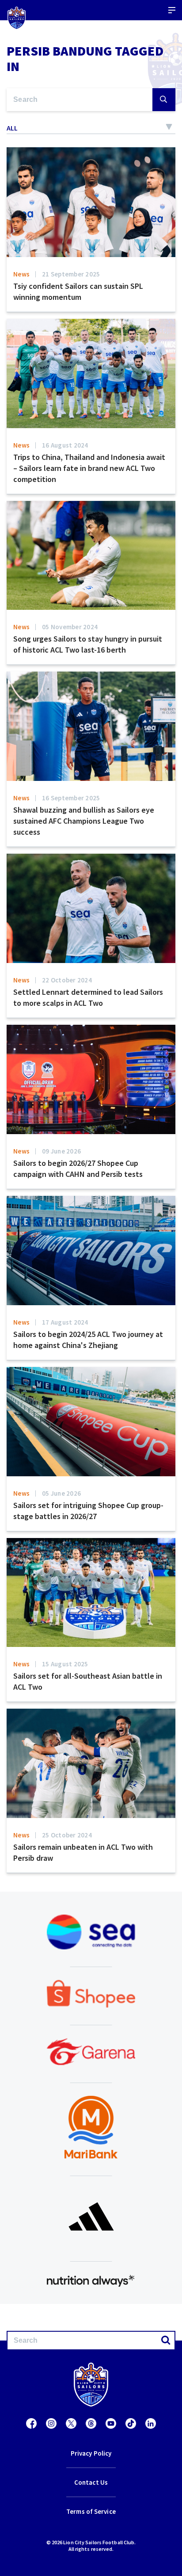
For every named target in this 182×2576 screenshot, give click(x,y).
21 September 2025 (71, 274)
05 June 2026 (61, 1493)
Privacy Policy (91, 2453)
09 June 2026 (61, 1151)
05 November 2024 (70, 627)
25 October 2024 (67, 1835)
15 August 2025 (65, 1664)
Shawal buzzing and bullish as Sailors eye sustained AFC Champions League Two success (84, 821)
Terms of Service (91, 2511)
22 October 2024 (67, 980)
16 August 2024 (65, 445)
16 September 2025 (71, 798)
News (21, 274)
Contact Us (91, 2482)
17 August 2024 (65, 1322)
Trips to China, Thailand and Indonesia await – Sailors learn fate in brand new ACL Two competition (89, 468)
